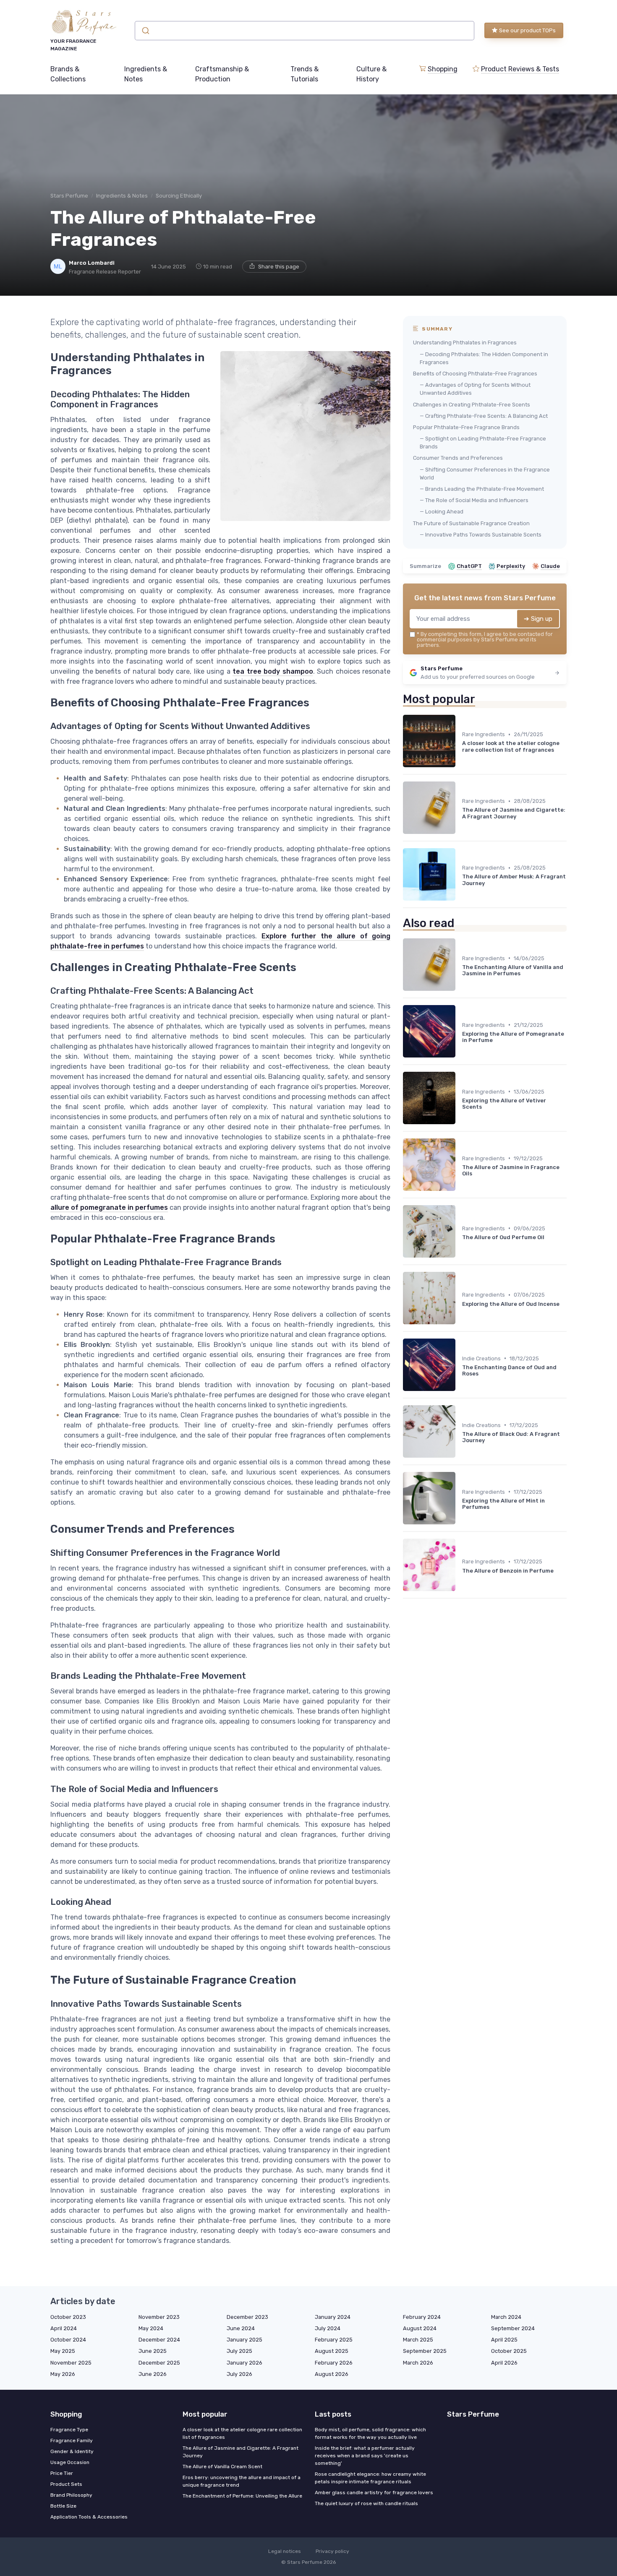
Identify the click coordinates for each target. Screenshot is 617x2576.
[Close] (460, 1267)
